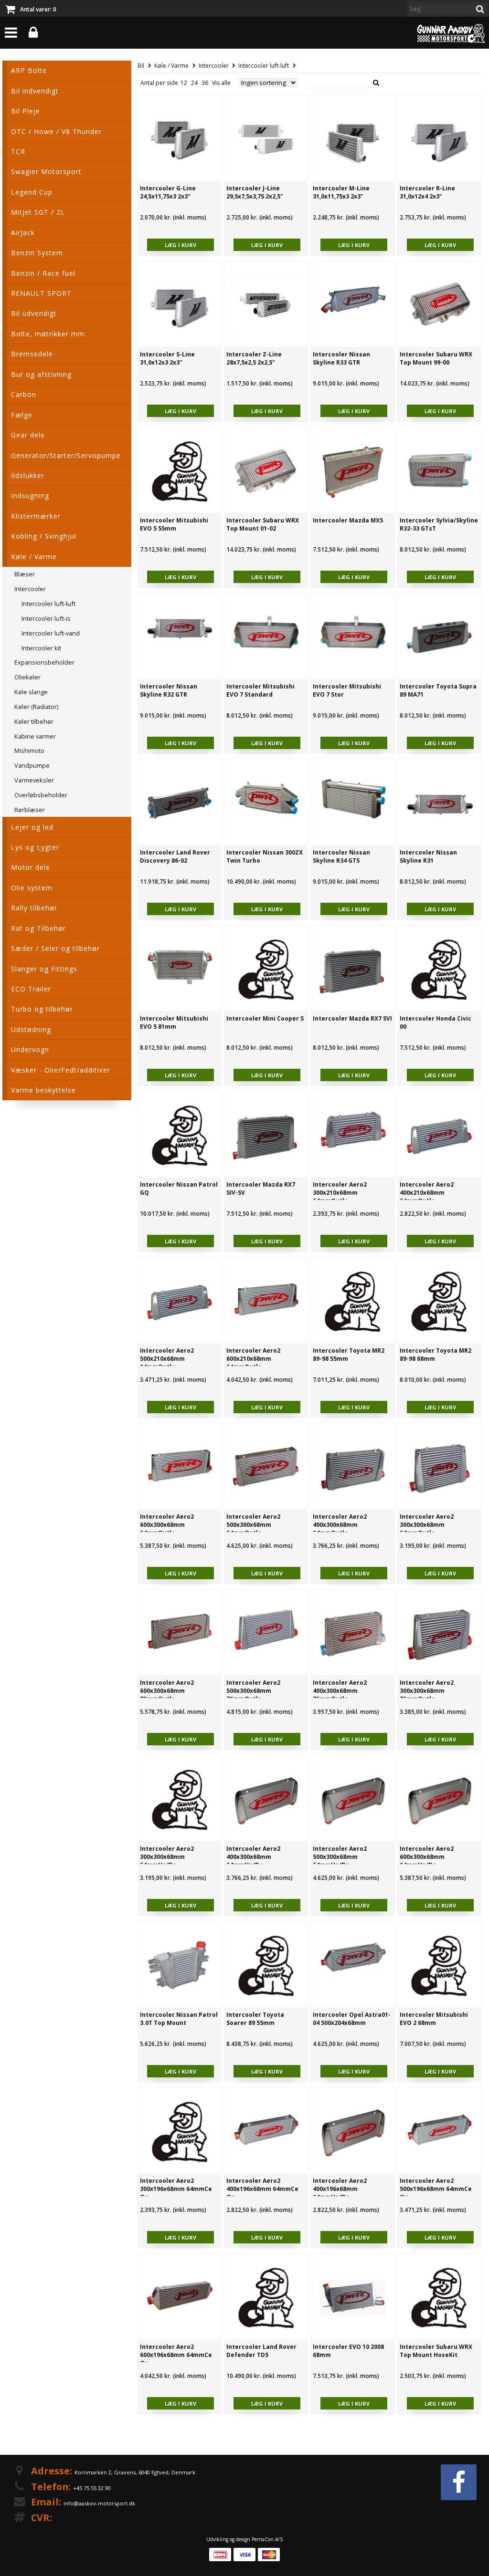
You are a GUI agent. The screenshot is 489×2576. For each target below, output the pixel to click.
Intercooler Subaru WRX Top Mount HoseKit (436, 2351)
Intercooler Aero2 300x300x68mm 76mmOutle (427, 1691)
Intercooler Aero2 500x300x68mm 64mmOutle (253, 1525)
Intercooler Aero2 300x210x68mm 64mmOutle (340, 1193)
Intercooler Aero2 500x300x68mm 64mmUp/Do (340, 1857)
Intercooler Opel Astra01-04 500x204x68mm (352, 2019)
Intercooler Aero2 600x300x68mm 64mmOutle (167, 1525)
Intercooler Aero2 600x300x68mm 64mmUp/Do (427, 1857)
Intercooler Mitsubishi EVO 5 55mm (174, 524)
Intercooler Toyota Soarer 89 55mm (255, 2019)
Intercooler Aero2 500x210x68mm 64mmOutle (167, 1359)
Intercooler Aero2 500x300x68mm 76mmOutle (253, 1691)
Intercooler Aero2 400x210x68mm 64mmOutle (427, 1193)
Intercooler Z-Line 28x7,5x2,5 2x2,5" (254, 358)
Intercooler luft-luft (264, 66)
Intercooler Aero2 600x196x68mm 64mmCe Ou (176, 2355)
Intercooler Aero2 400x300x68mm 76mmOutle (340, 1691)
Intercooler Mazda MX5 (348, 520)
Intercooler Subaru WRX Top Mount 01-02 (263, 524)
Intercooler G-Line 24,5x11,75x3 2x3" (168, 192)
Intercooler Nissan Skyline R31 (428, 856)
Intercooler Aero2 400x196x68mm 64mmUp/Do (340, 2189)
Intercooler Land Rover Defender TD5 (261, 2351)
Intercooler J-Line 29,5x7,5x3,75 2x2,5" (255, 192)
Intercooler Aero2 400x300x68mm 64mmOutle (340, 1525)
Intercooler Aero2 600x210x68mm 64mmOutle (253, 1359)
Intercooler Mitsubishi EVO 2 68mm (434, 2019)
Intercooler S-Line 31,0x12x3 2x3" (167, 358)
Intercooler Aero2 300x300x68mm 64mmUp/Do (167, 1857)
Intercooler (214, 66)
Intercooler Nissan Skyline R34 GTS (341, 856)
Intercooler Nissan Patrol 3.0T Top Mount (179, 2019)
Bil (141, 66)
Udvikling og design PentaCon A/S (244, 2539)
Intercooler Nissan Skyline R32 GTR (169, 690)
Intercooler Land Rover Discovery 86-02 (175, 856)
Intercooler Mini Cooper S (265, 1018)
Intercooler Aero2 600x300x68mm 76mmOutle (167, 1691)
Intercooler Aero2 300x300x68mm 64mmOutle (427, 1525)
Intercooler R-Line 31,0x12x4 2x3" (427, 192)
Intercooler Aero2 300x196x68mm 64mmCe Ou (176, 2189)
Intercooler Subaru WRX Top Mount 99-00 (436, 358)
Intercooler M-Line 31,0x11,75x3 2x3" (341, 192)
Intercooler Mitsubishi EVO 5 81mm (174, 1022)
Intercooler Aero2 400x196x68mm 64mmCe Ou (262, 2189)
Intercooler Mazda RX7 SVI (352, 1018)
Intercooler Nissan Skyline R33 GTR (341, 358)
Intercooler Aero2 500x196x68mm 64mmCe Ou (436, 2189)
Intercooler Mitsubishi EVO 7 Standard (260, 690)
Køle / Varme (171, 66)
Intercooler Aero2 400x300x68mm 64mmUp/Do (253, 1857)
